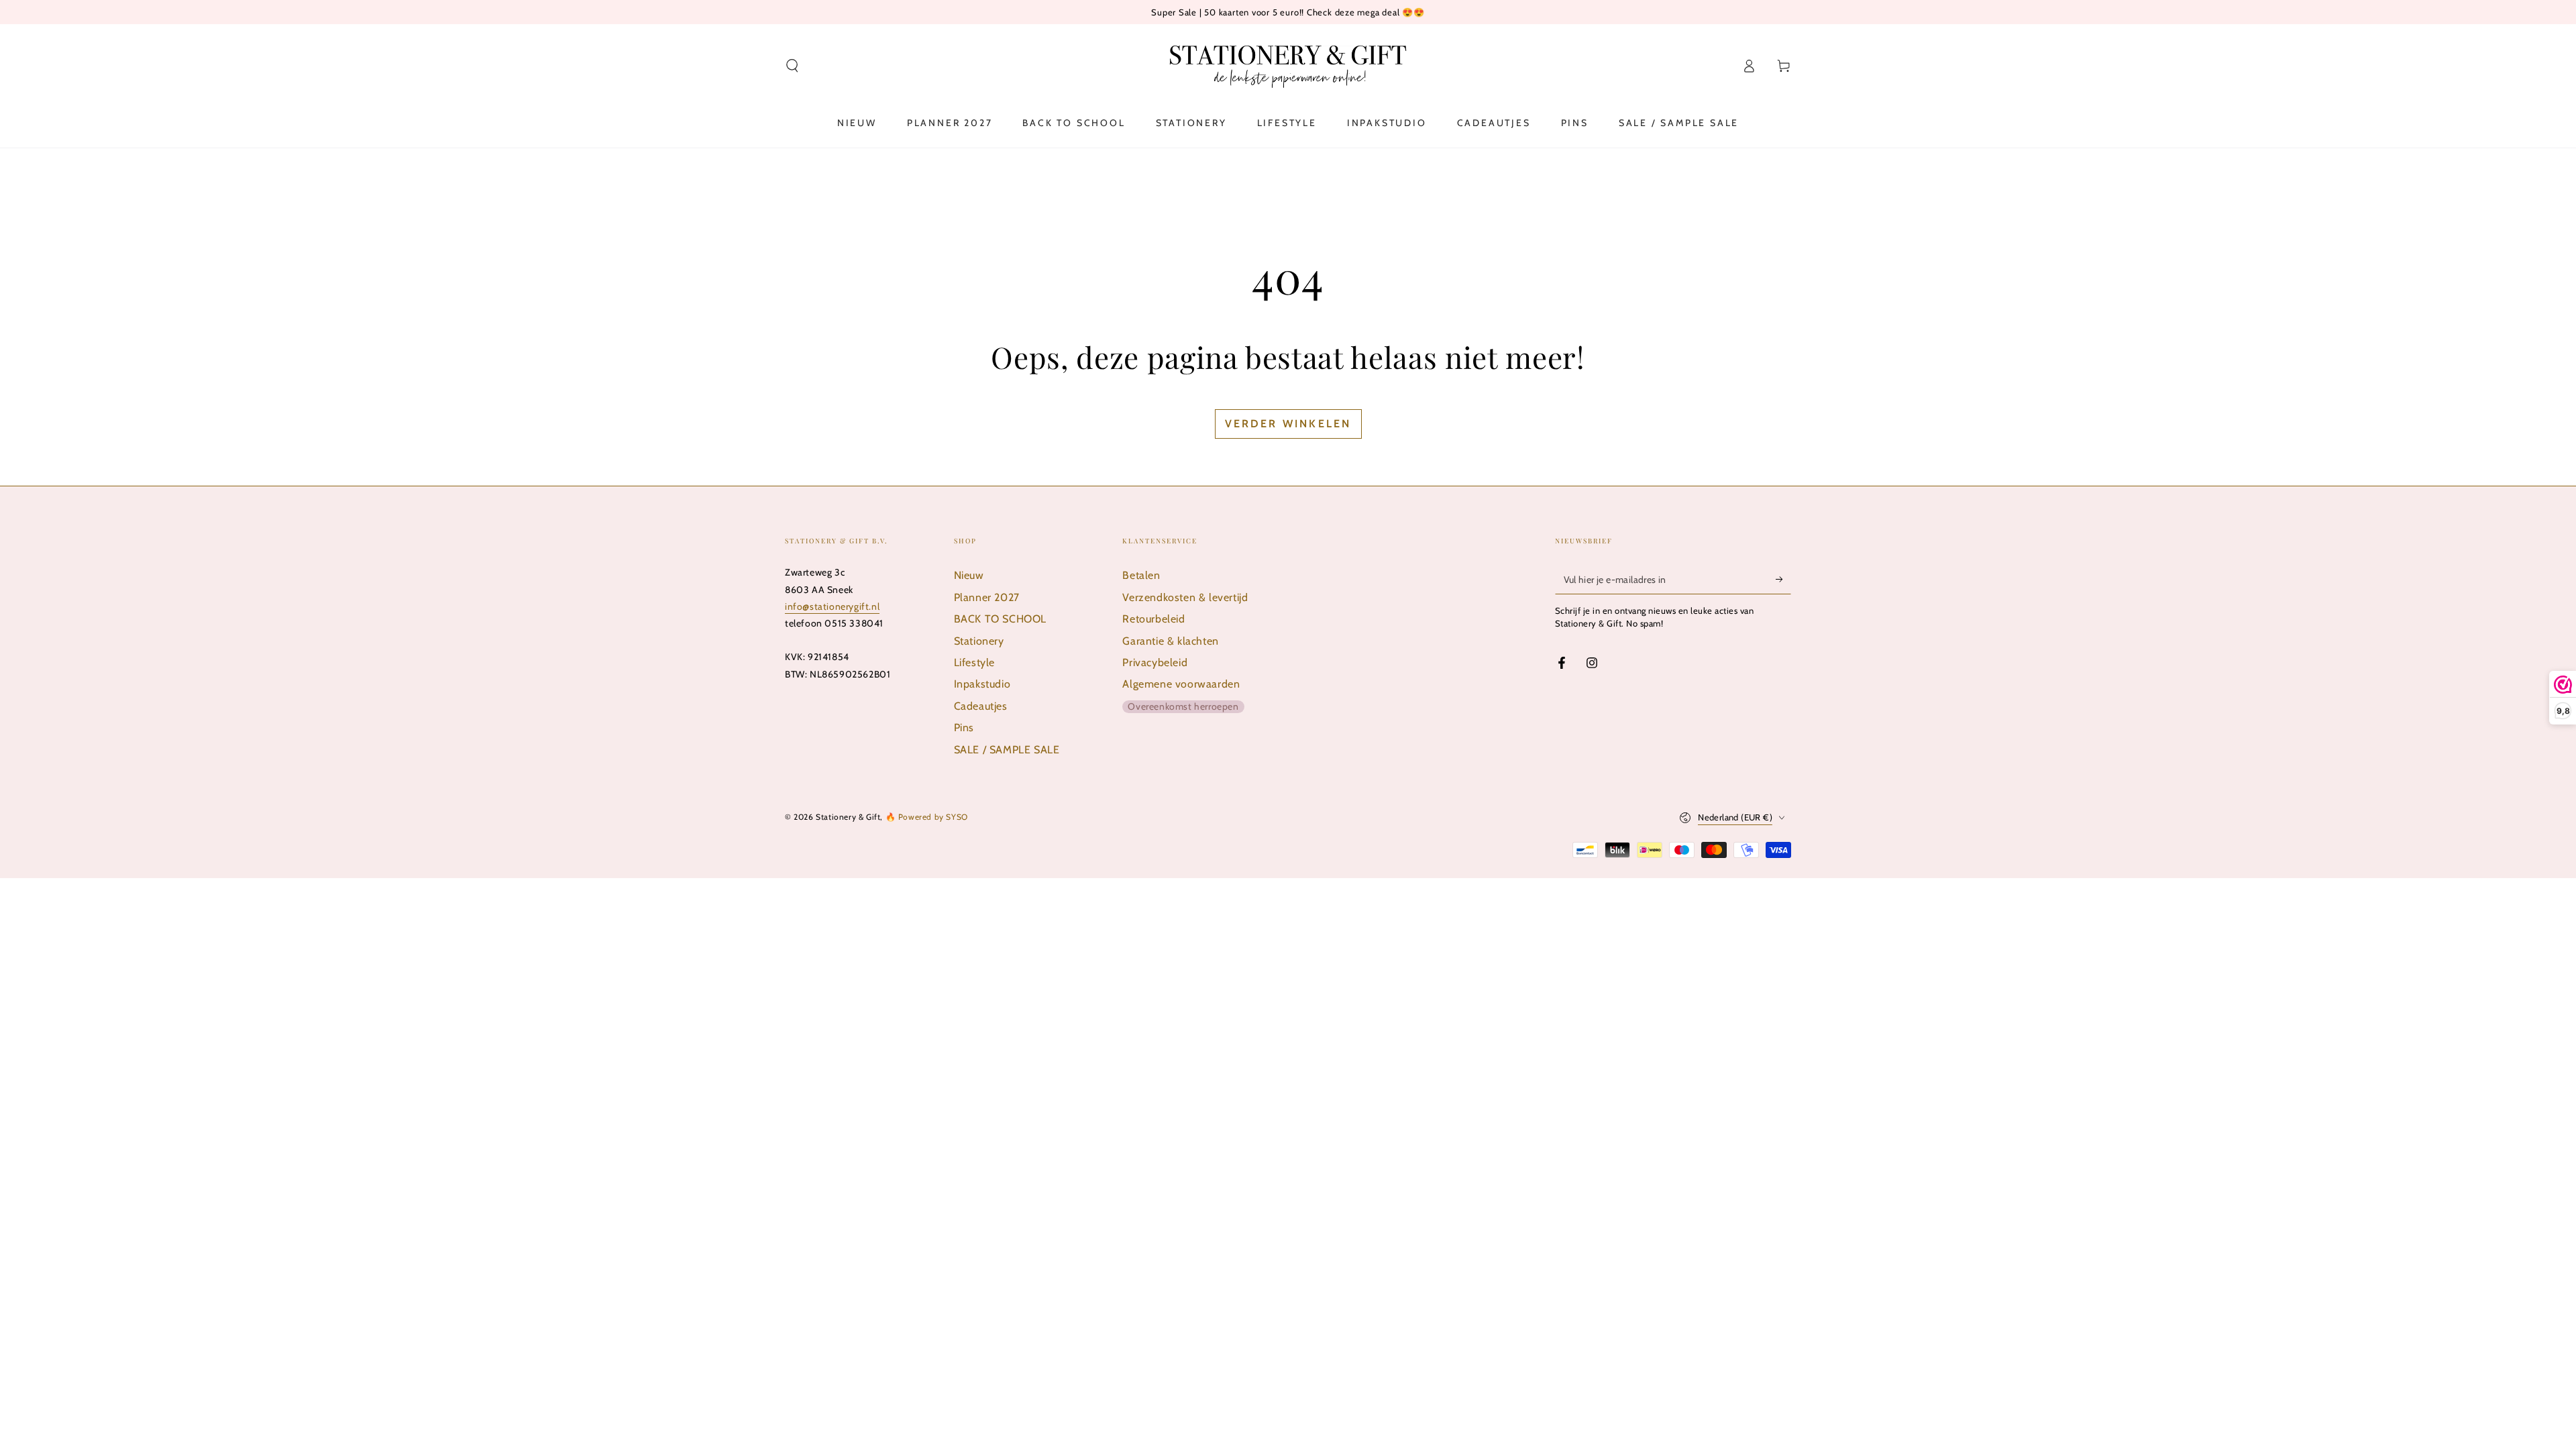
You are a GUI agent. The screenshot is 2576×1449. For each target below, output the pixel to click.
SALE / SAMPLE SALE (1007, 750)
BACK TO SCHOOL (1000, 619)
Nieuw (969, 575)
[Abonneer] (1783, 579)
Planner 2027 (987, 597)
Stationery (979, 641)
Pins (964, 728)
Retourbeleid (1153, 619)
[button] (792, 66)
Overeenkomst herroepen (1183, 706)
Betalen (1141, 575)
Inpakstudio (982, 684)
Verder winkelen (1288, 424)
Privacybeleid (1155, 662)
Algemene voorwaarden (1181, 684)
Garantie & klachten (1170, 641)
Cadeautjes (981, 706)
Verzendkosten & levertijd (1185, 597)
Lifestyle (974, 662)
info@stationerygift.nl (832, 606)
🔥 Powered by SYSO (927, 817)
